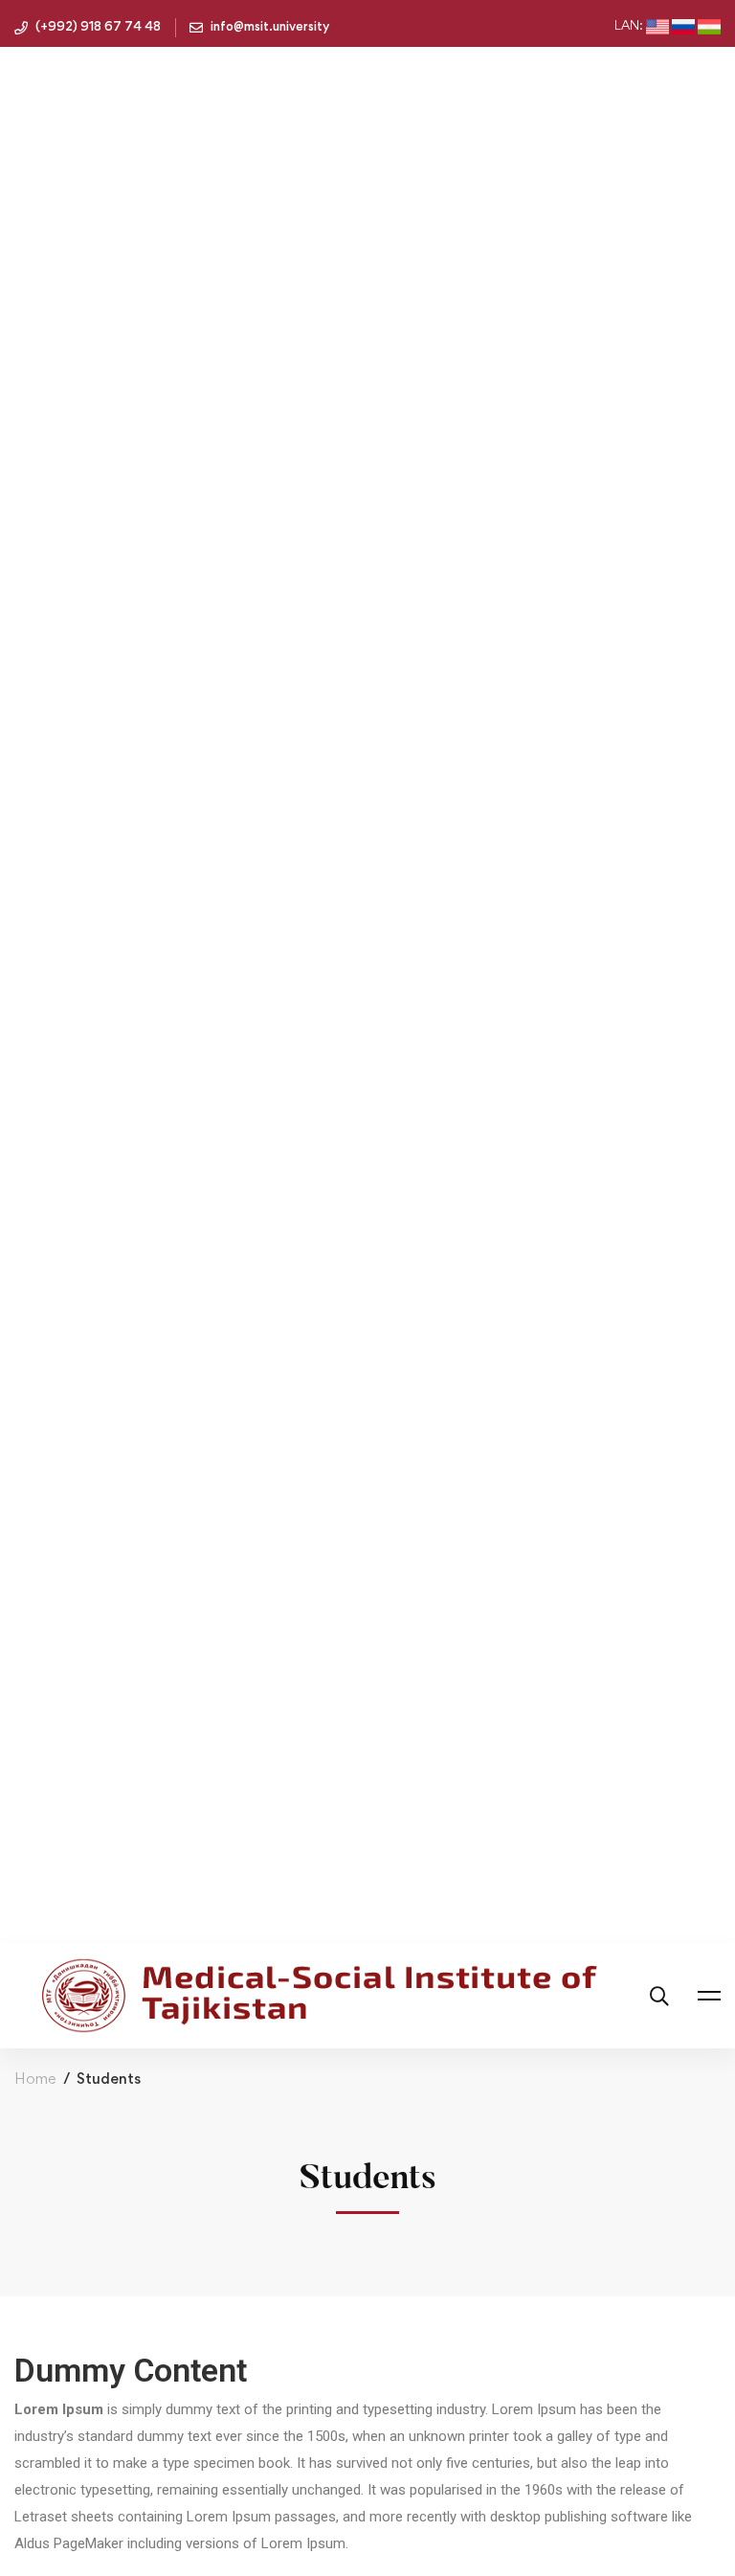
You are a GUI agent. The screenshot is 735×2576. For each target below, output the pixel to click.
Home (35, 2079)
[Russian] (683, 27)
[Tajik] (709, 27)
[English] (657, 27)
